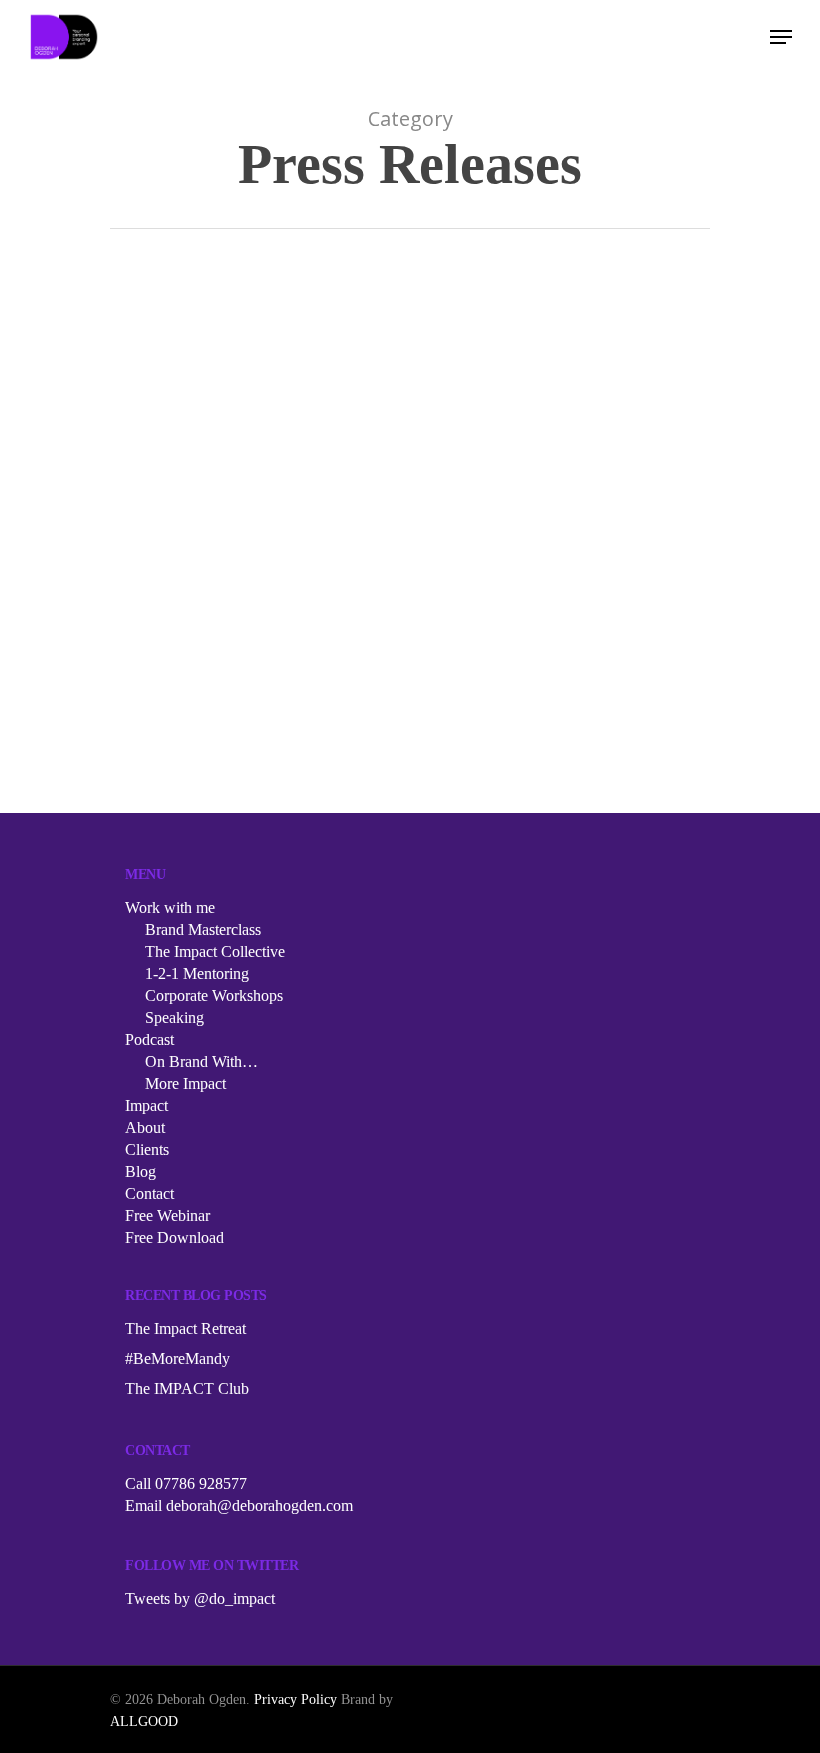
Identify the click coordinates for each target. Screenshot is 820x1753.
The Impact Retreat (185, 1328)
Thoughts (319, 573)
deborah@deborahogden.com (259, 1505)
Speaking (174, 1017)
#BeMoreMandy (177, 1358)
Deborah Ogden (235, 788)
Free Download (174, 1237)
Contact (149, 1193)
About (145, 1127)
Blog (140, 1171)
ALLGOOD (144, 1721)
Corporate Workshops (214, 995)
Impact (146, 1105)
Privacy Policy (295, 1699)
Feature (163, 573)
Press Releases (239, 573)
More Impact (185, 1083)
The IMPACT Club (187, 1388)
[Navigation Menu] (781, 37)
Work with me (170, 907)
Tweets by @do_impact (200, 1598)
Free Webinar (167, 1215)
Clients (147, 1149)
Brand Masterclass (203, 929)
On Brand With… (201, 1061)
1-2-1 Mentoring (197, 973)
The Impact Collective (215, 951)
